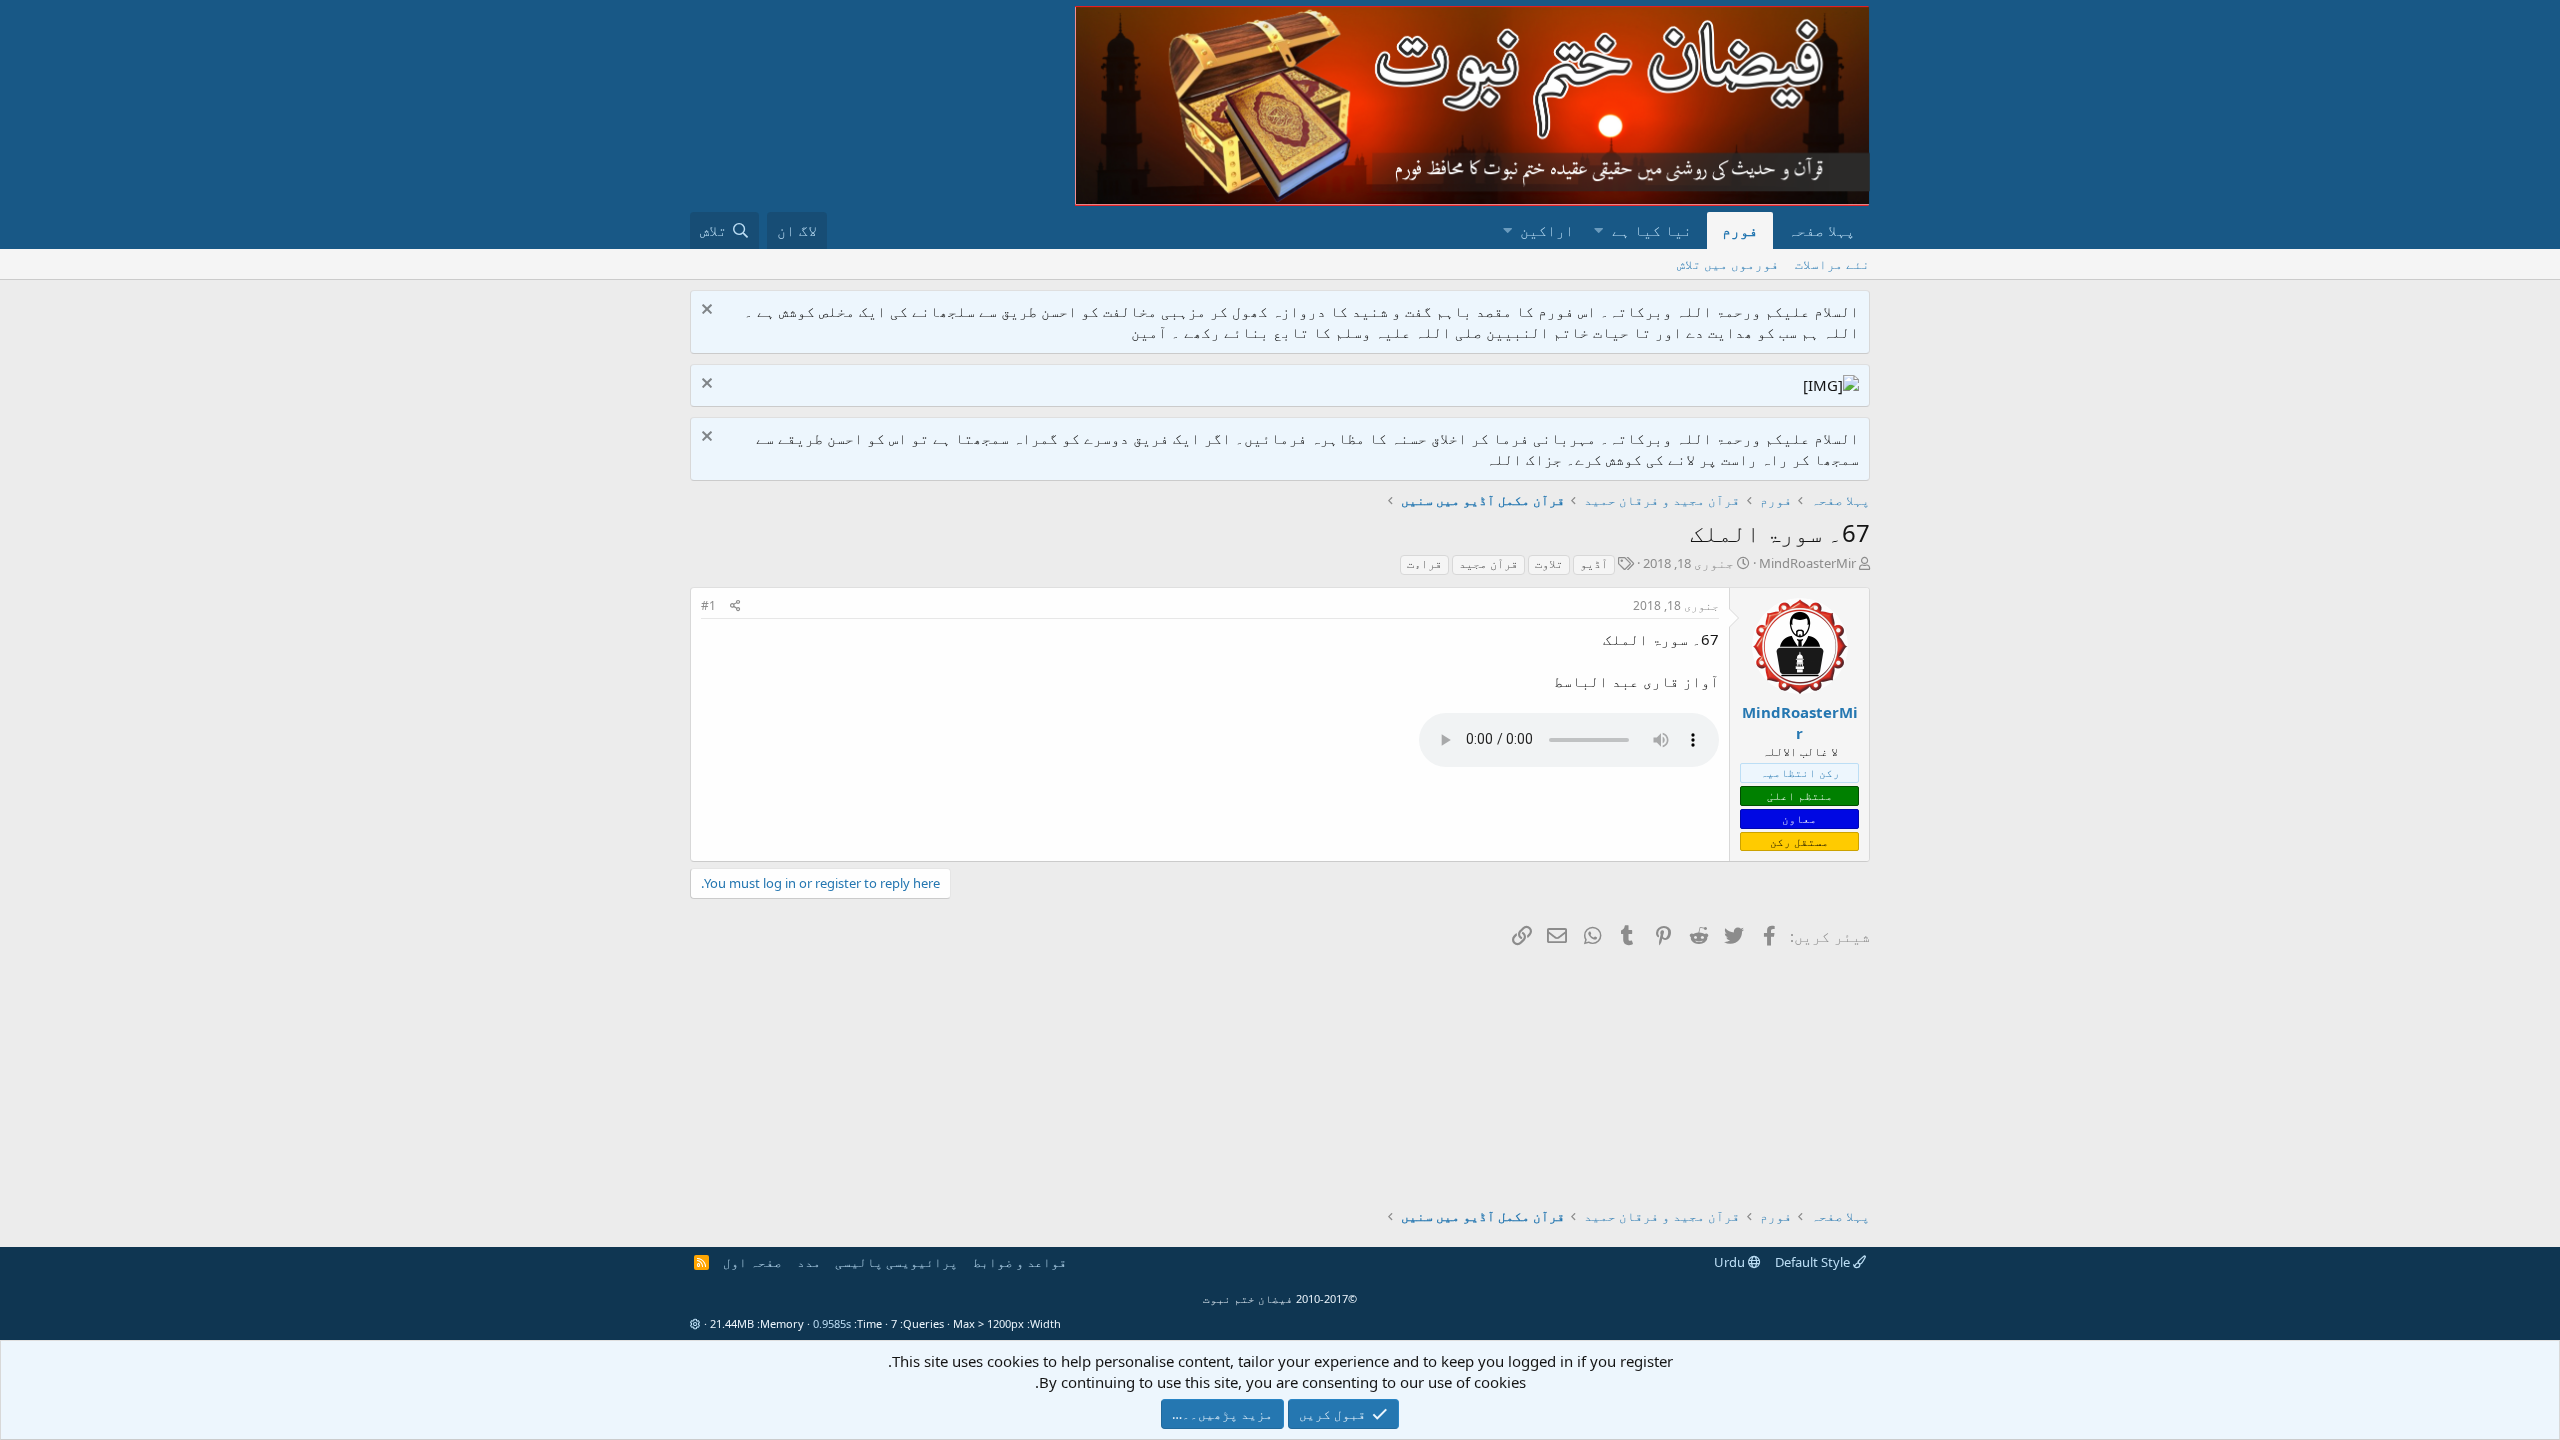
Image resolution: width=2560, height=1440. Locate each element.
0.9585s (832, 1323)
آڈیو (1594, 563)
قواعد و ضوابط (1020, 1262)
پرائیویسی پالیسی (896, 1262)
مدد (809, 1262)
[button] (1598, 230)
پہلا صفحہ (1821, 230)
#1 (708, 605)
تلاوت (1549, 563)
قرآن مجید (1488, 563)
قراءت (1424, 563)
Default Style (1814, 1262)
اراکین (1547, 230)
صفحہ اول (752, 1262)
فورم (1740, 230)
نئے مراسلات (1832, 264)
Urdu (1731, 1262)
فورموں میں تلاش (1728, 264)
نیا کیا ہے (1652, 230)
